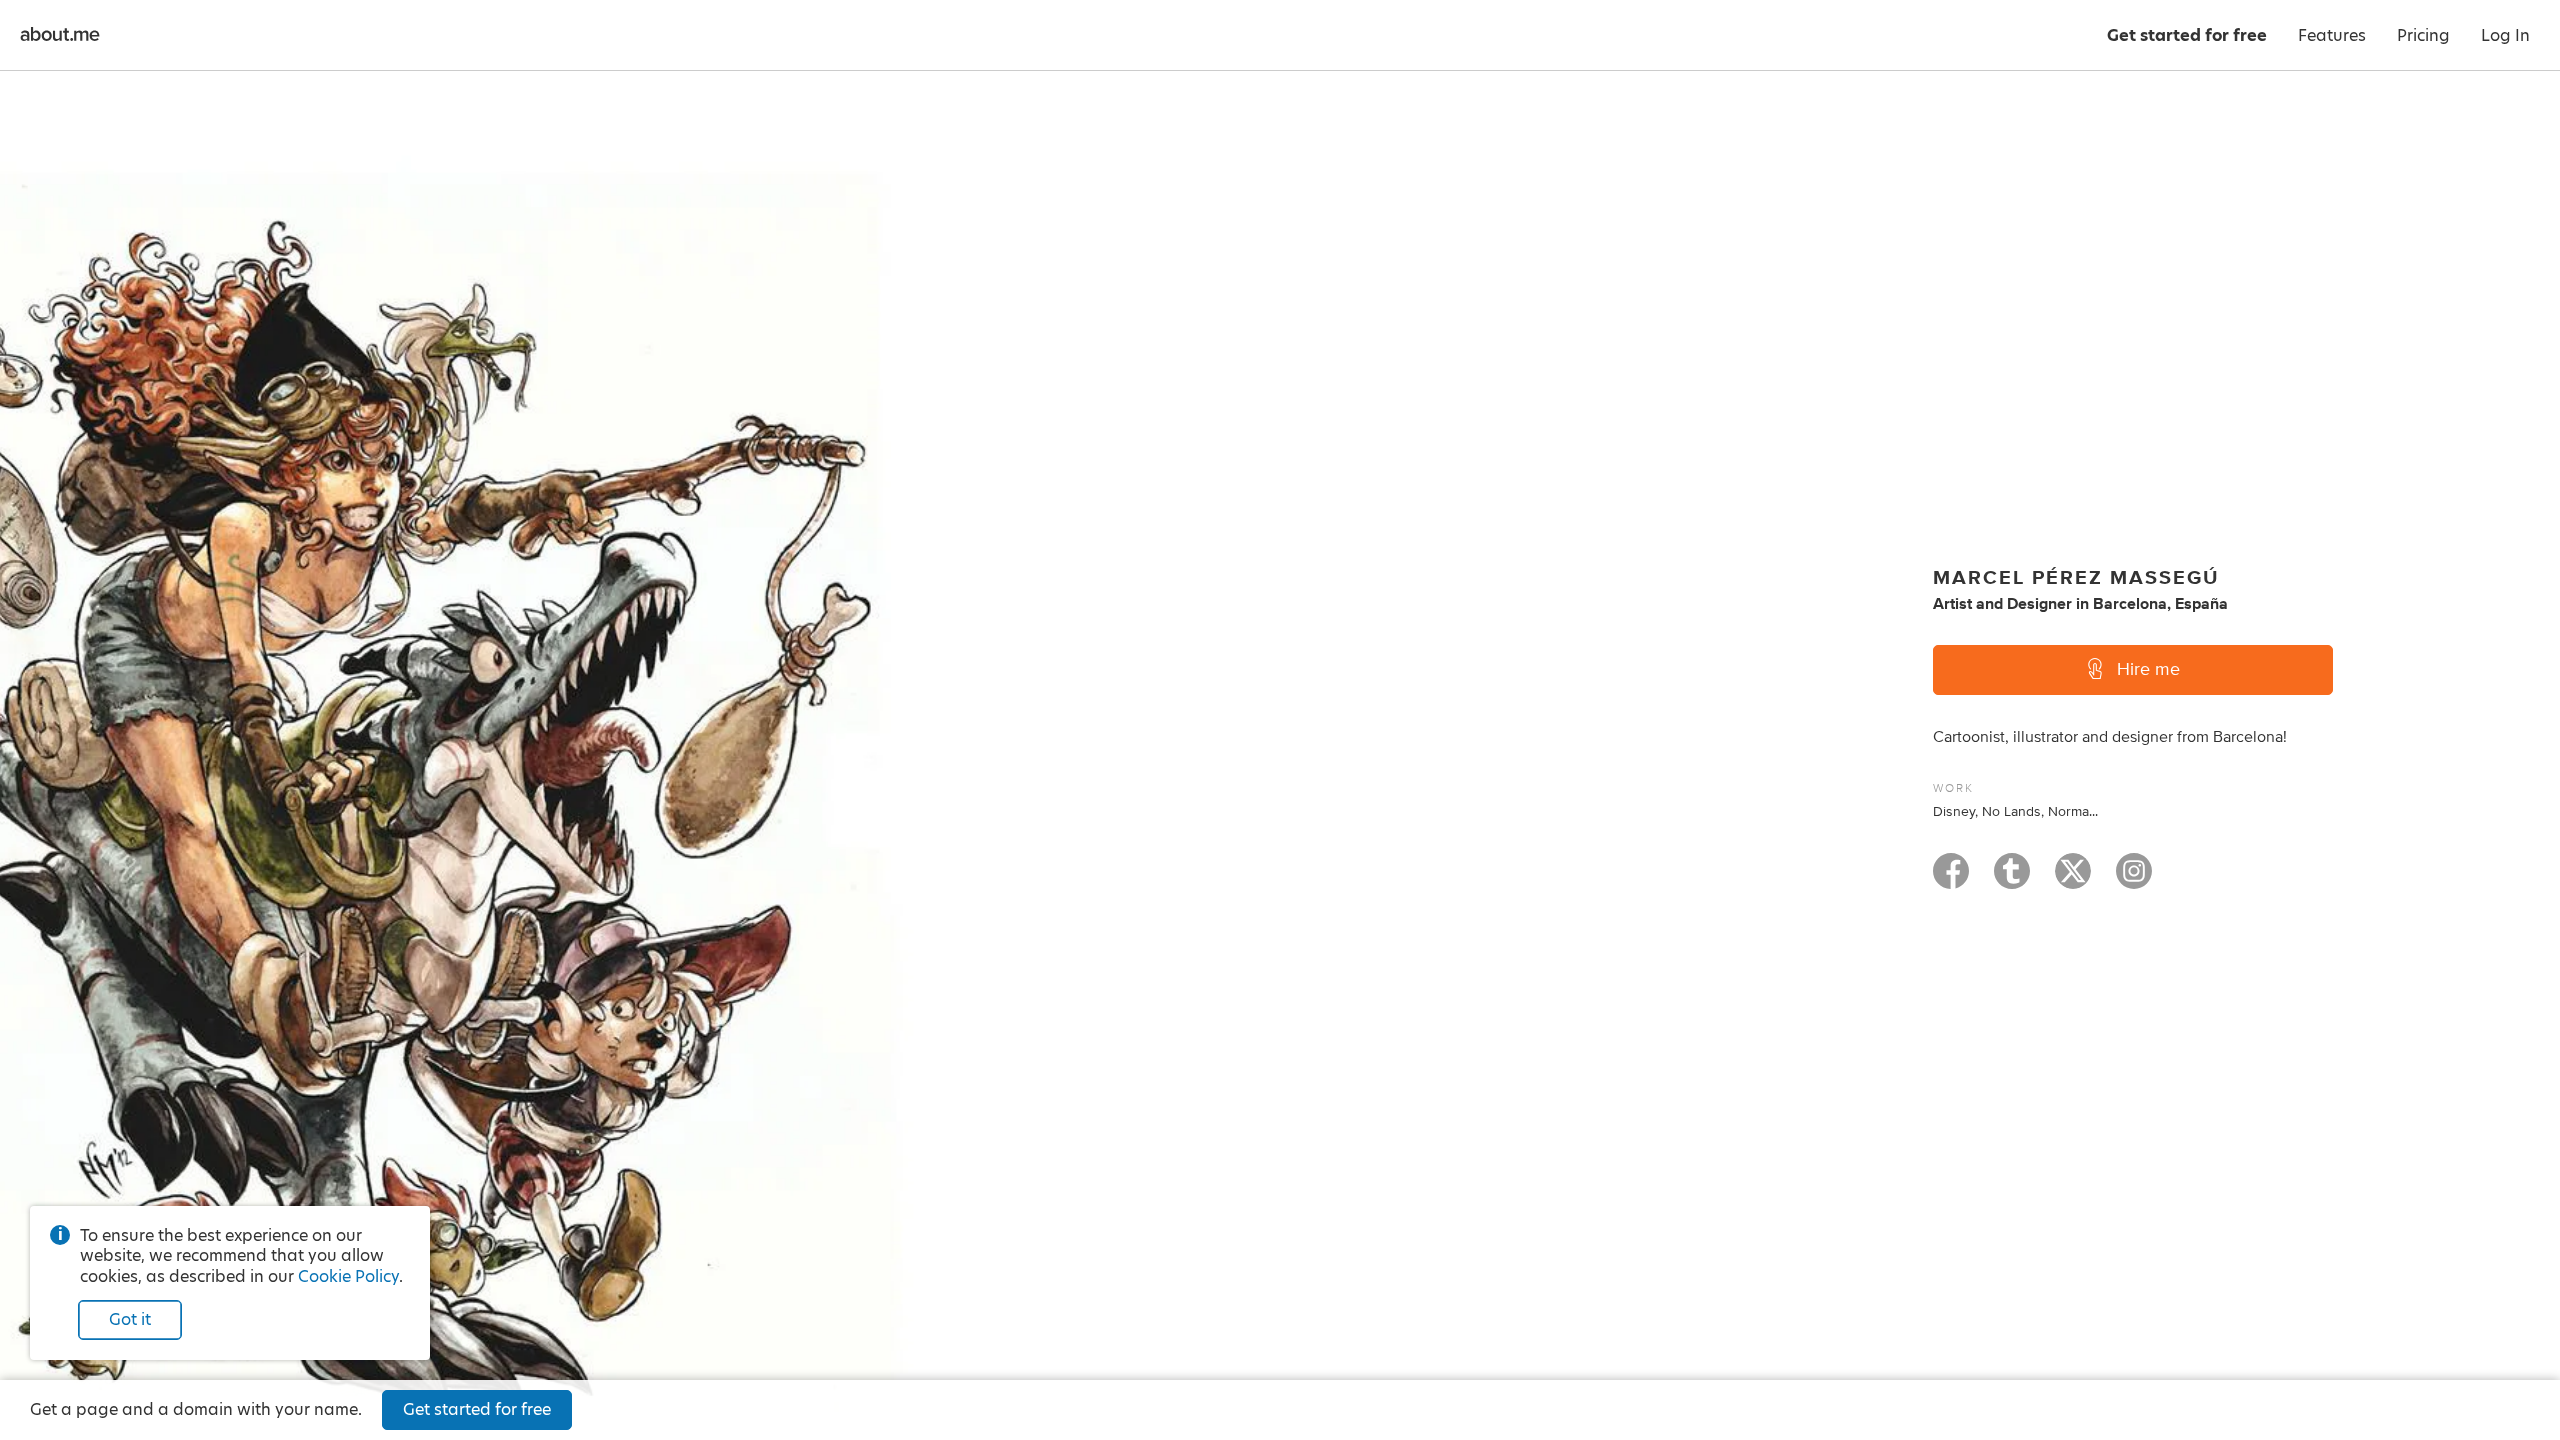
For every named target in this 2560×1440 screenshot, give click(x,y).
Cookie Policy (348, 1276)
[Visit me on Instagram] (2134, 880)
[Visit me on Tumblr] (2012, 880)
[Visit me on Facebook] (1951, 880)
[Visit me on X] (2073, 880)
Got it (130, 1319)
